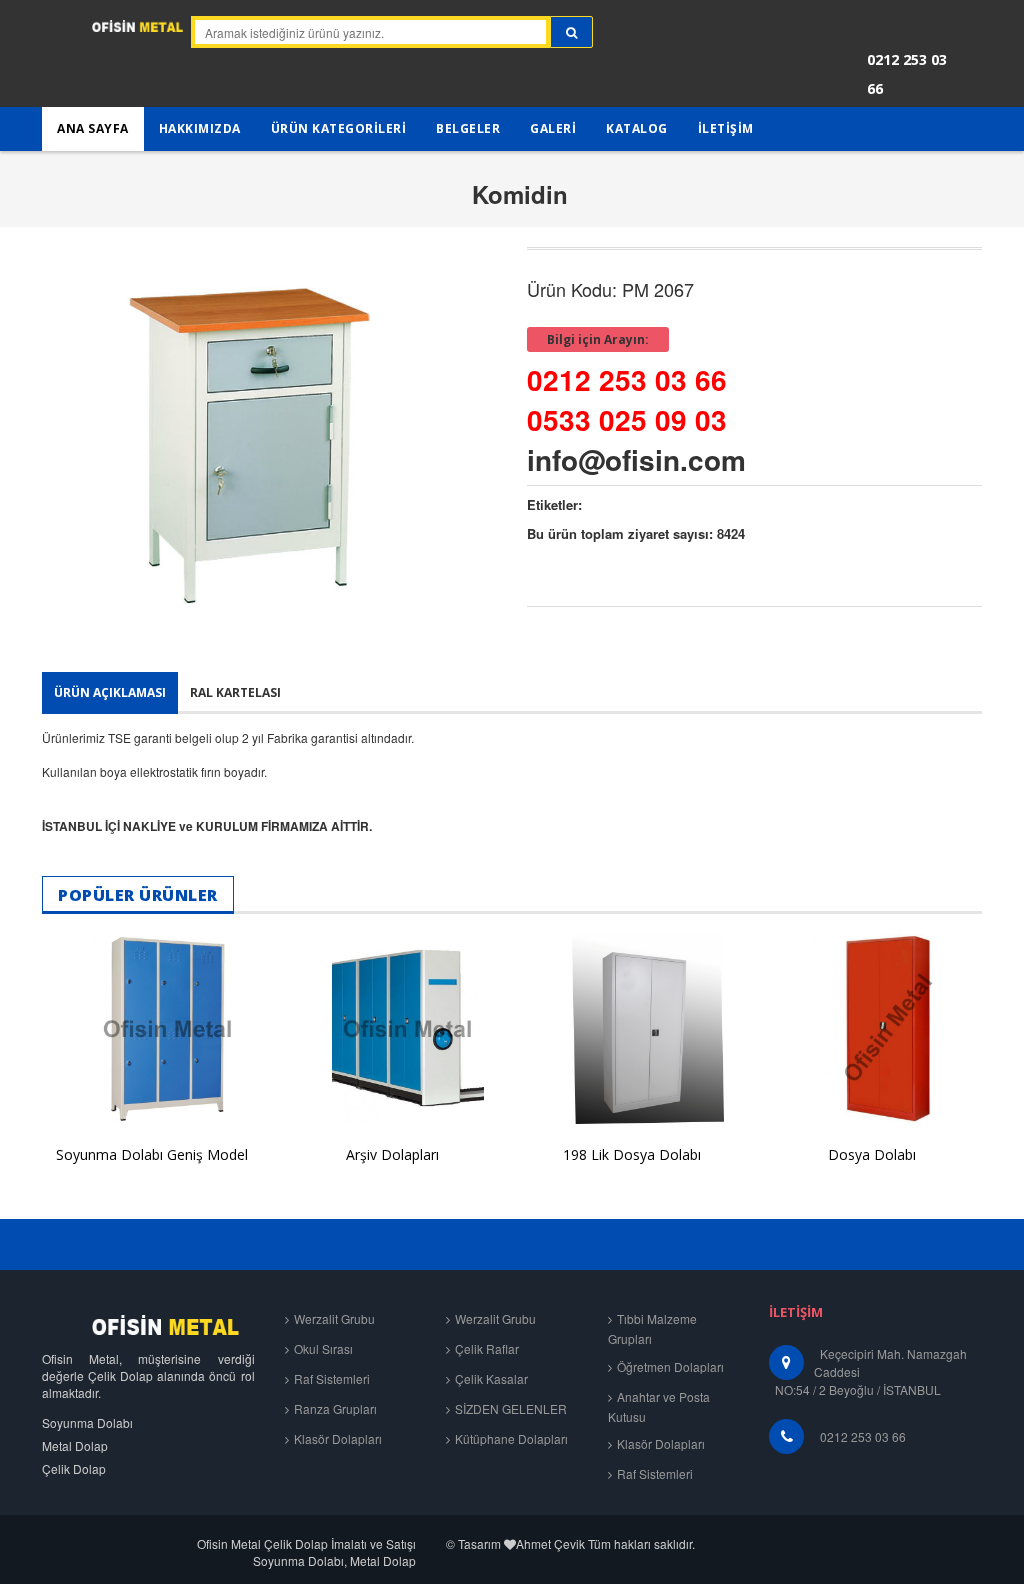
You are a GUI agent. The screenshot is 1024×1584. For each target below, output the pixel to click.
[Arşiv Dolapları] (392, 1029)
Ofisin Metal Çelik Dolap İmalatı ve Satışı (306, 1543)
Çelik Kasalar (491, 1378)
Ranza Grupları (335, 1408)
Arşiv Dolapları (392, 1154)
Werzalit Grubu (334, 1318)
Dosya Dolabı (872, 1154)
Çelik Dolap (74, 1468)
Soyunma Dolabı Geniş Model (152, 1154)
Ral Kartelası (235, 692)
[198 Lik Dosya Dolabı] (632, 1029)
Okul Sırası (323, 1348)
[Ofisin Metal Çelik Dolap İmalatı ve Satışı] (108, 33)
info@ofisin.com (636, 459)
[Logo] (148, 1324)
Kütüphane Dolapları (511, 1438)
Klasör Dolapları (338, 1438)
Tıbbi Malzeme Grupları (652, 1328)
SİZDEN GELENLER (511, 1408)
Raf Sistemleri (332, 1378)
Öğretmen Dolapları (670, 1366)
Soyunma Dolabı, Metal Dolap (334, 1560)
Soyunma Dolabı (87, 1422)
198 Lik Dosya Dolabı (632, 1154)
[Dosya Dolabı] (872, 1029)
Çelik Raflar (487, 1348)
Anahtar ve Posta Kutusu (659, 1406)
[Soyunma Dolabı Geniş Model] (152, 1029)
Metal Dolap (75, 1445)
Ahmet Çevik (550, 1543)
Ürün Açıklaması (110, 692)
